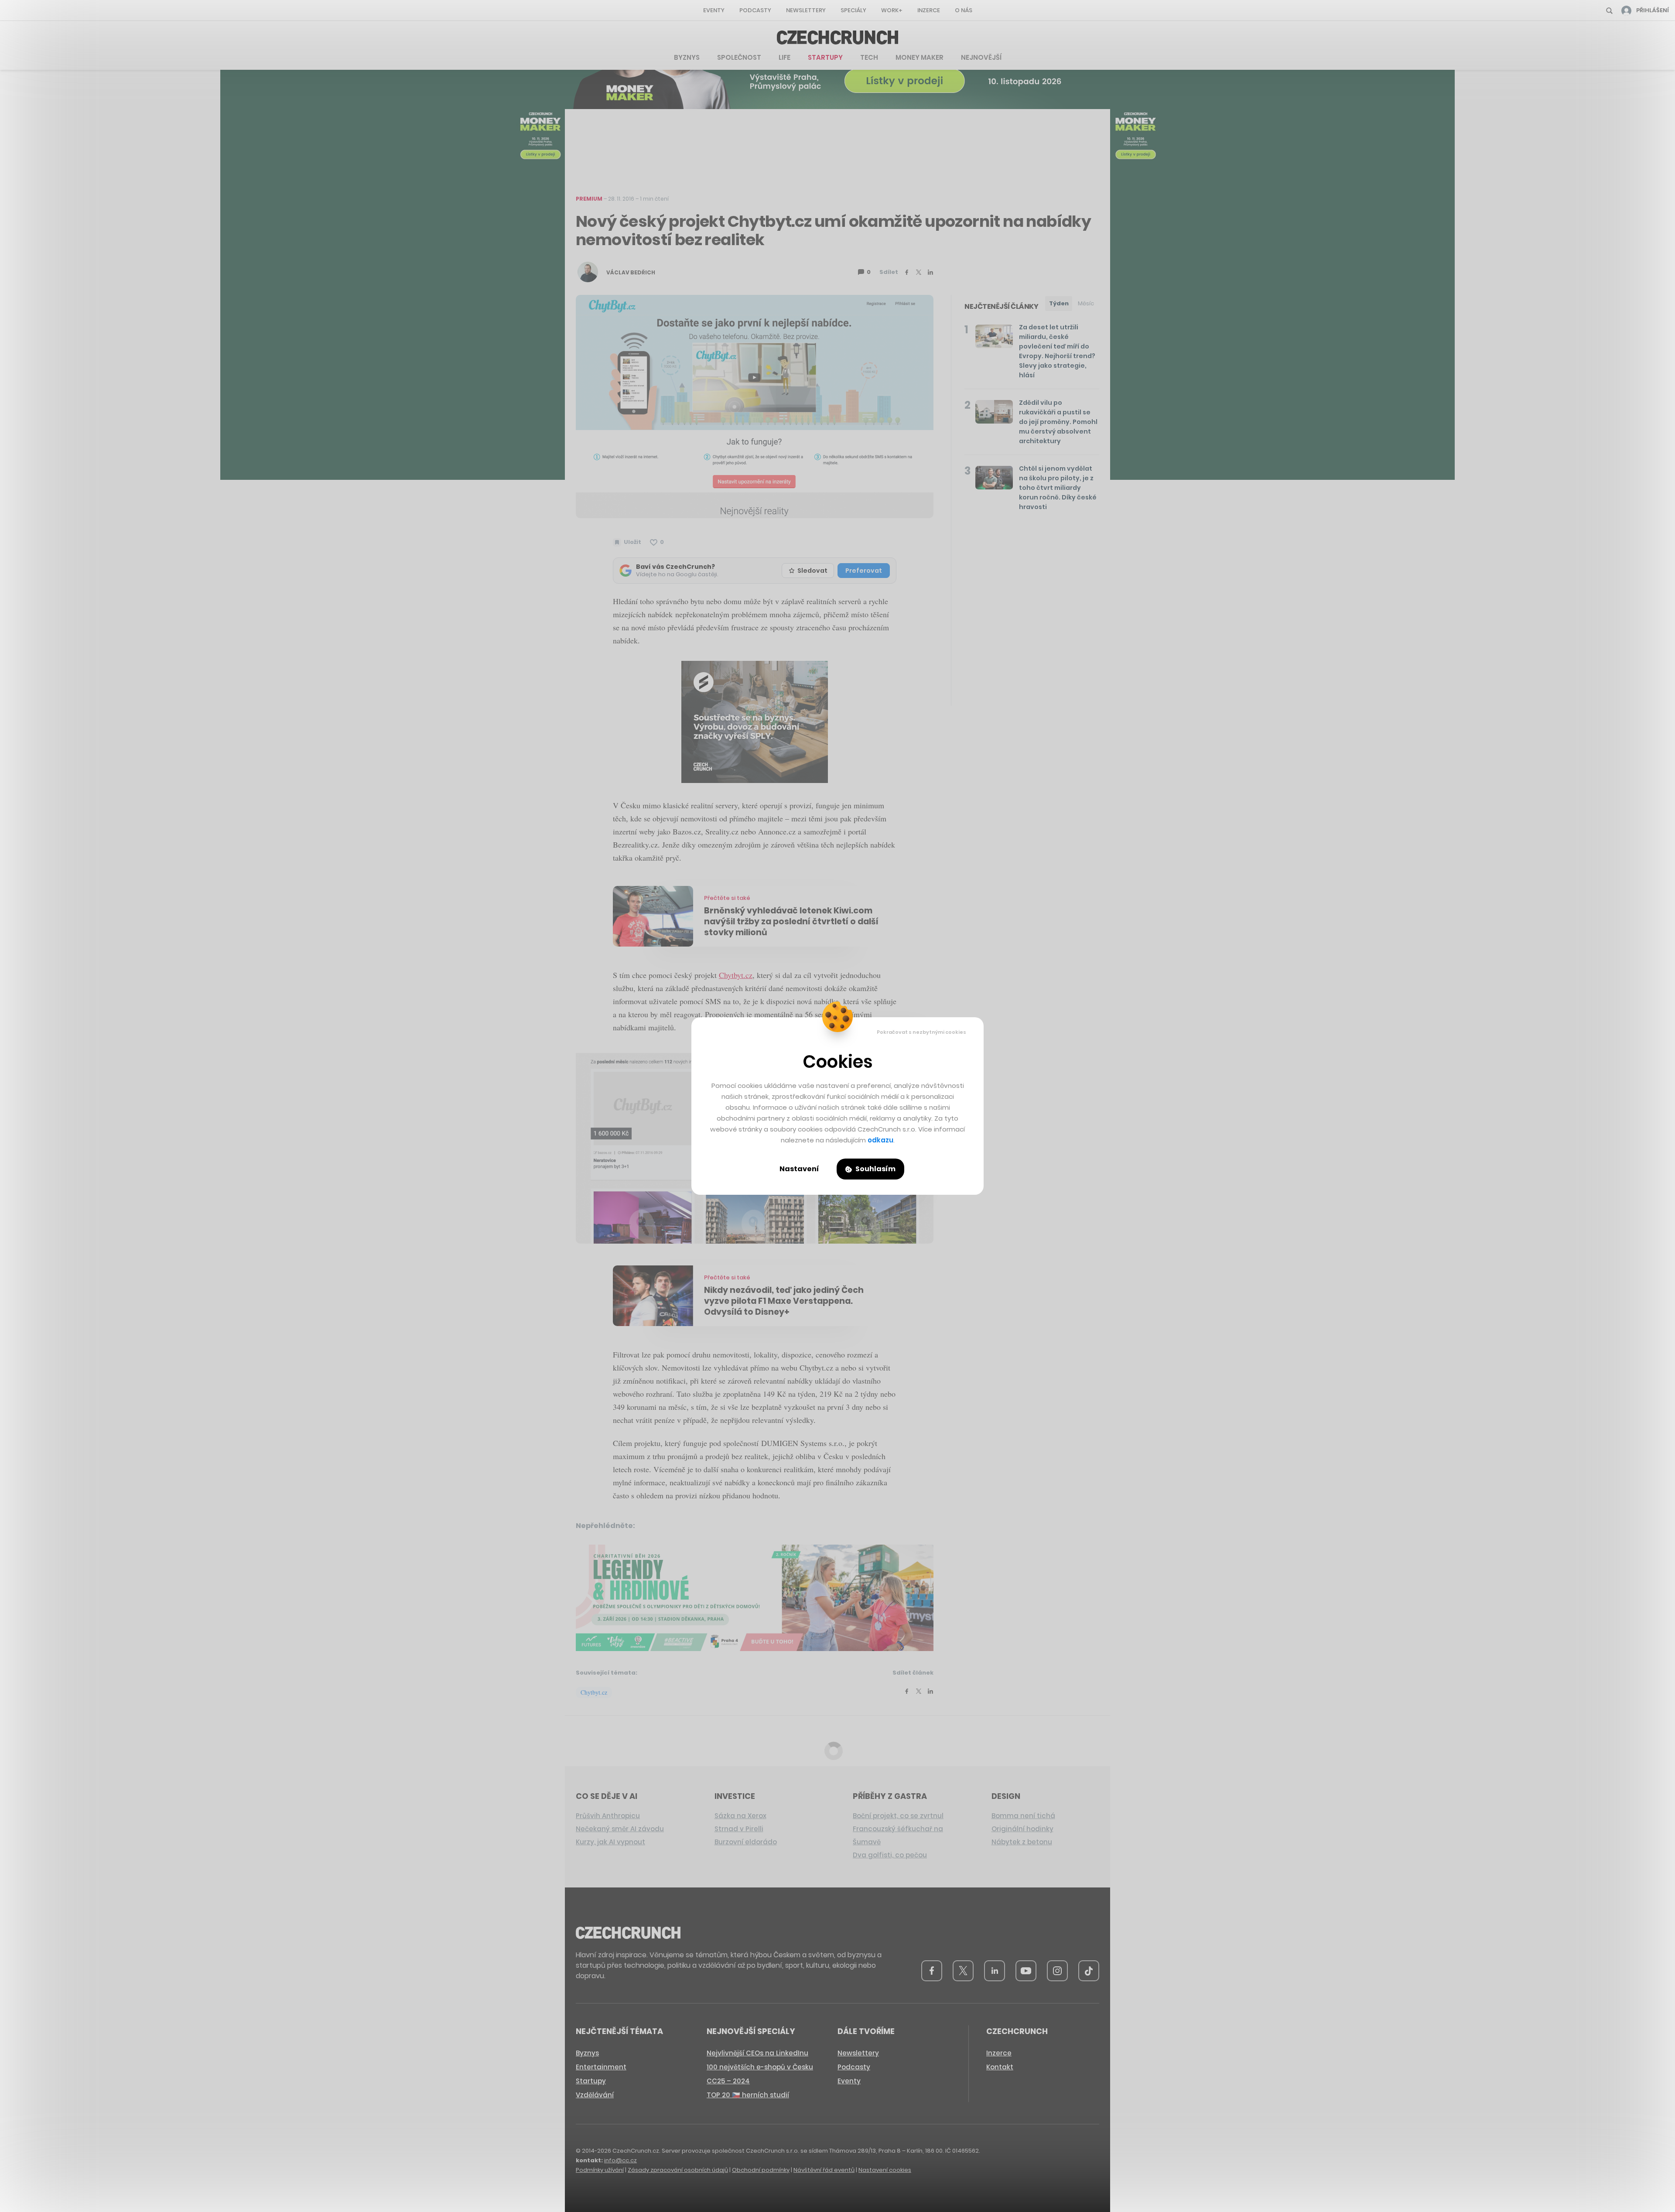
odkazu (880, 1140)
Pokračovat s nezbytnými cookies (921, 1032)
